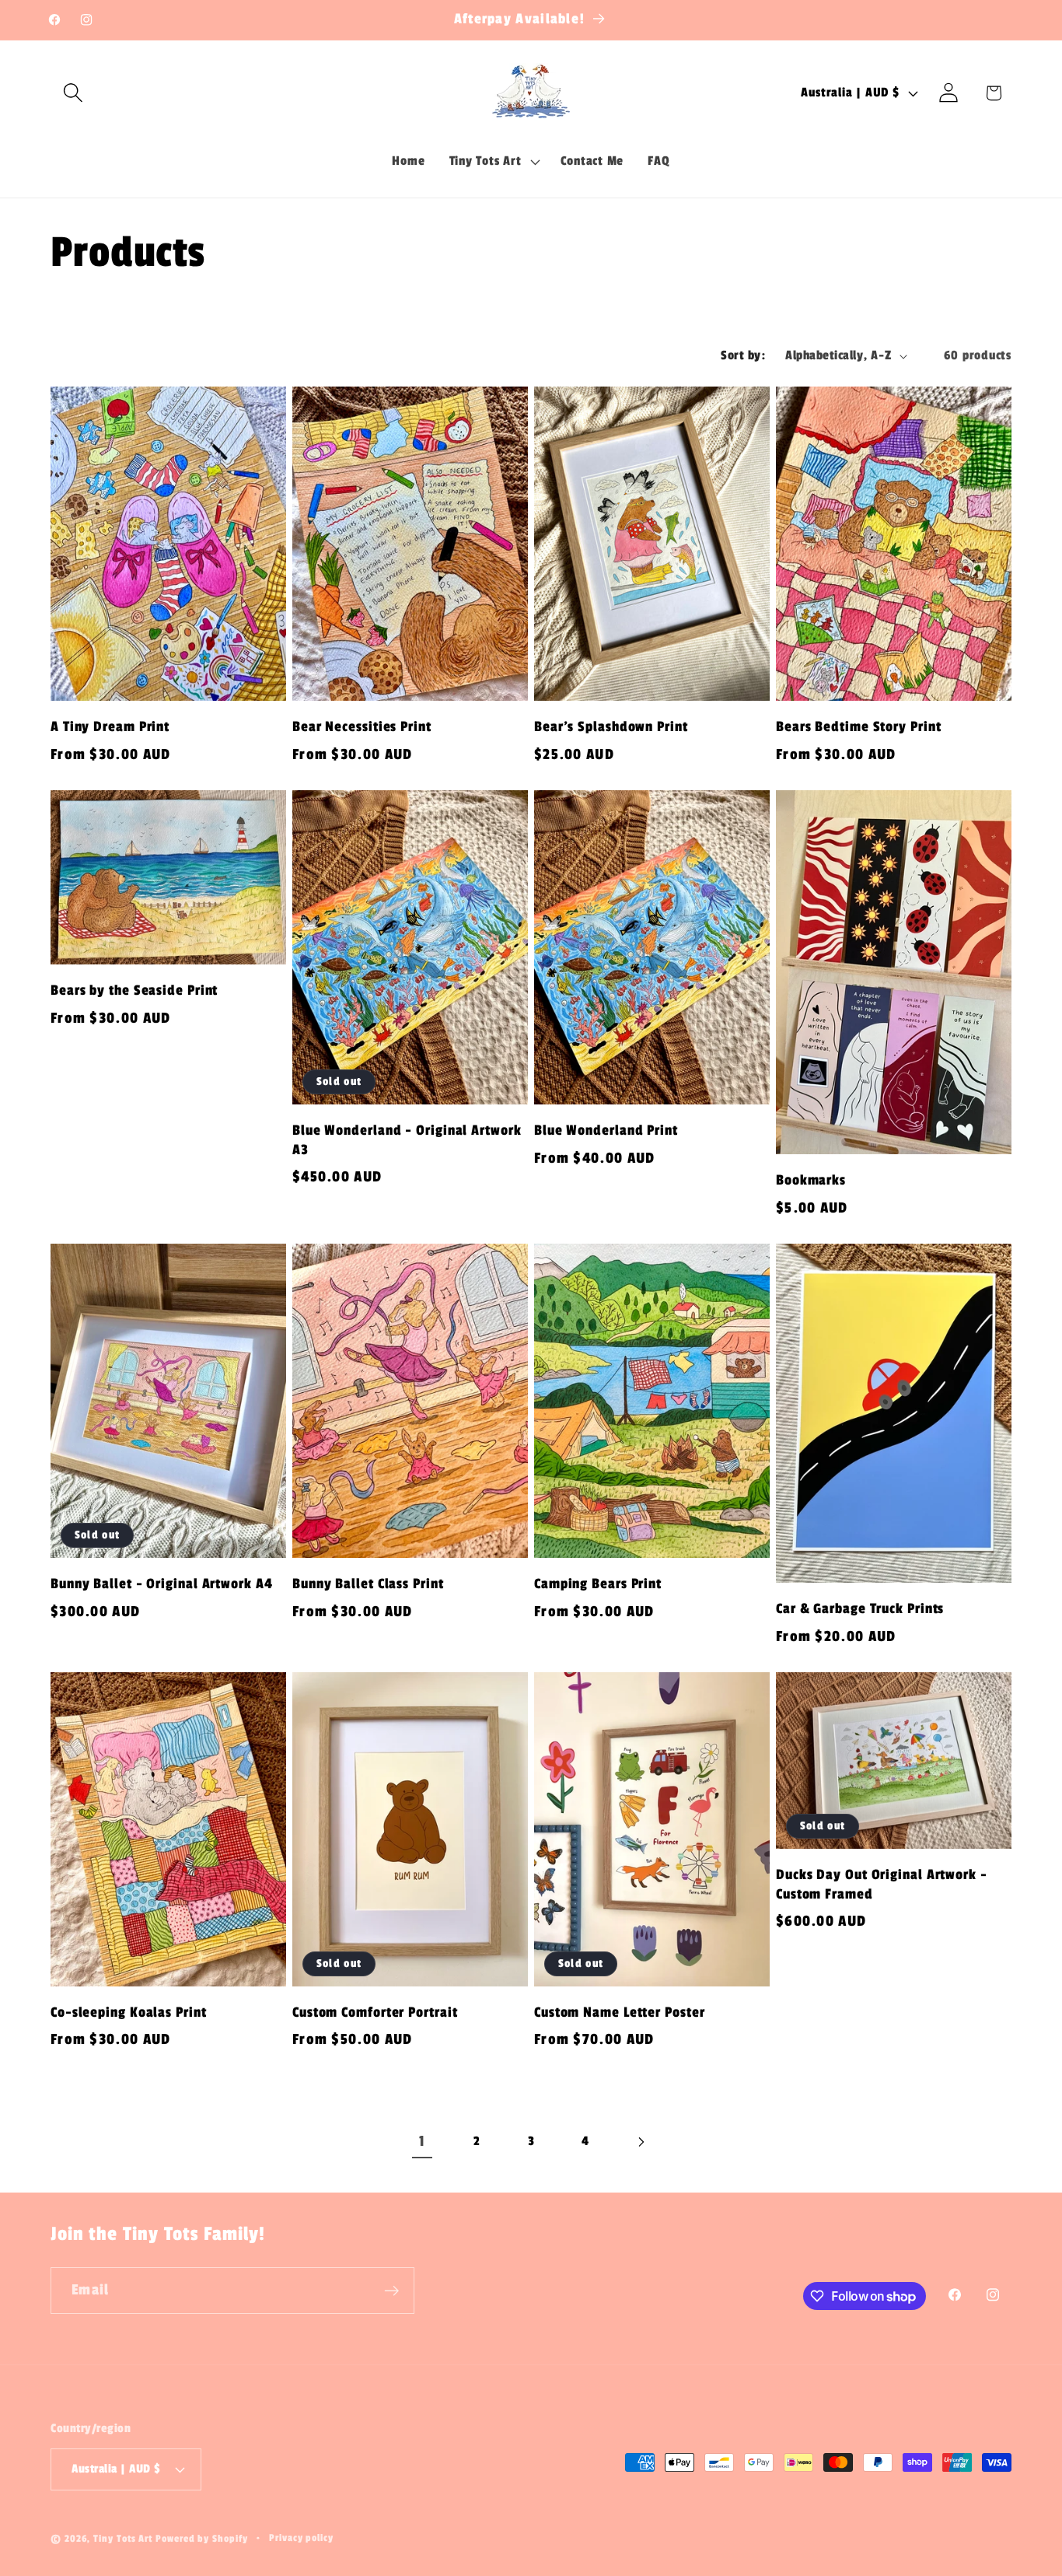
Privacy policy (301, 2538)
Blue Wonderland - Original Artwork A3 (407, 1140)
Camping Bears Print (598, 1584)
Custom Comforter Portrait (375, 2012)
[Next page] (640, 2142)
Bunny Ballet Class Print (368, 1584)
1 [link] (422, 2142)
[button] (73, 93)
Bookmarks (811, 1180)
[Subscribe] (391, 2291)
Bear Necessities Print (362, 727)
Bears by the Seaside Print (134, 990)
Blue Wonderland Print (606, 1130)
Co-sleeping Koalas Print (129, 2012)
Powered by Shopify (201, 2539)
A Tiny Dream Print (110, 727)
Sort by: (743, 355)
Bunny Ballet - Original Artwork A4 (162, 1584)
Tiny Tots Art (123, 2539)
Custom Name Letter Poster (620, 2012)
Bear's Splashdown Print (611, 727)
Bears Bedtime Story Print (859, 727)
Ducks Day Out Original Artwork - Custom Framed (882, 1885)
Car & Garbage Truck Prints (860, 1609)
